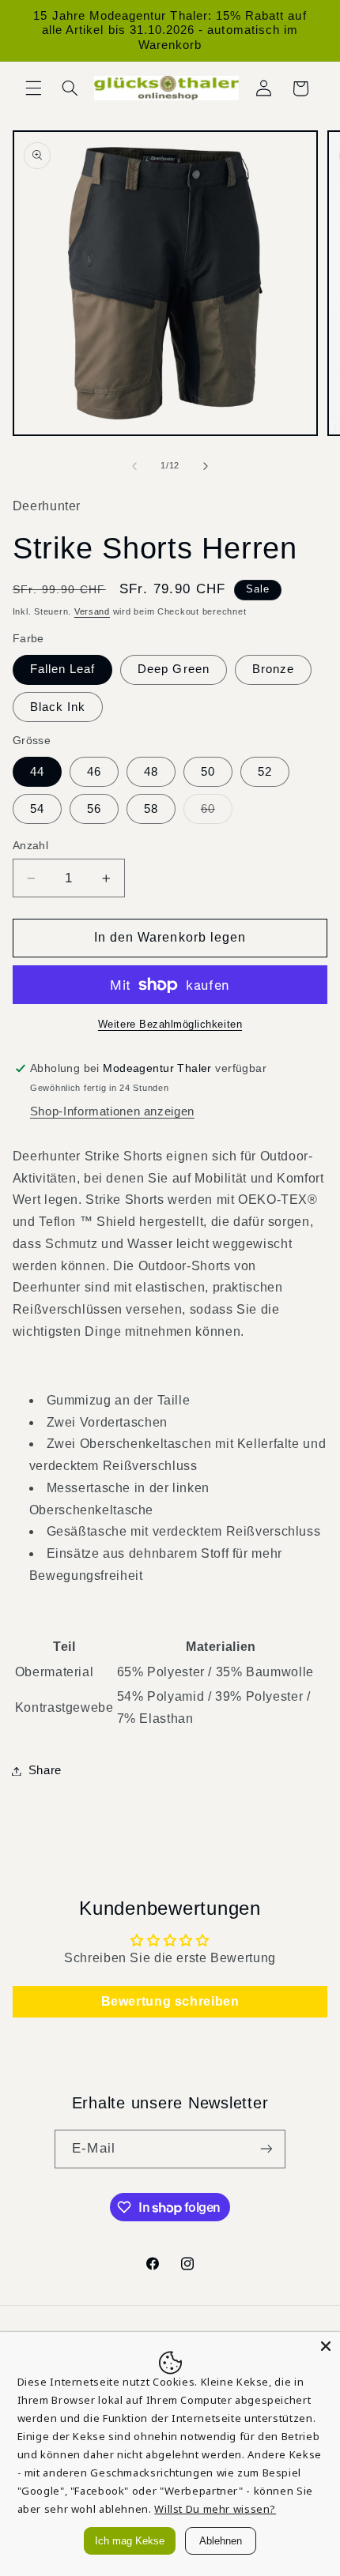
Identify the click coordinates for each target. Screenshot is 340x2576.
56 (94, 809)
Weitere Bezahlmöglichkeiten (170, 1025)
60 (217, 813)
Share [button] (45, 1770)
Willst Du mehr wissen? (215, 2509)
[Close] (326, 2346)
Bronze (273, 669)
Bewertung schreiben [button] (170, 2001)
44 (37, 772)
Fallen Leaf (63, 669)
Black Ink (58, 707)
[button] (33, 88)
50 (208, 772)
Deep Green (174, 669)
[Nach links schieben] (134, 466)
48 (151, 772)
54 (37, 809)
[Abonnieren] (266, 2149)
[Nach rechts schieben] (206, 466)
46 (94, 772)
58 (151, 809)
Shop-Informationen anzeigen (112, 1111)
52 (265, 772)
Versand (92, 611)
